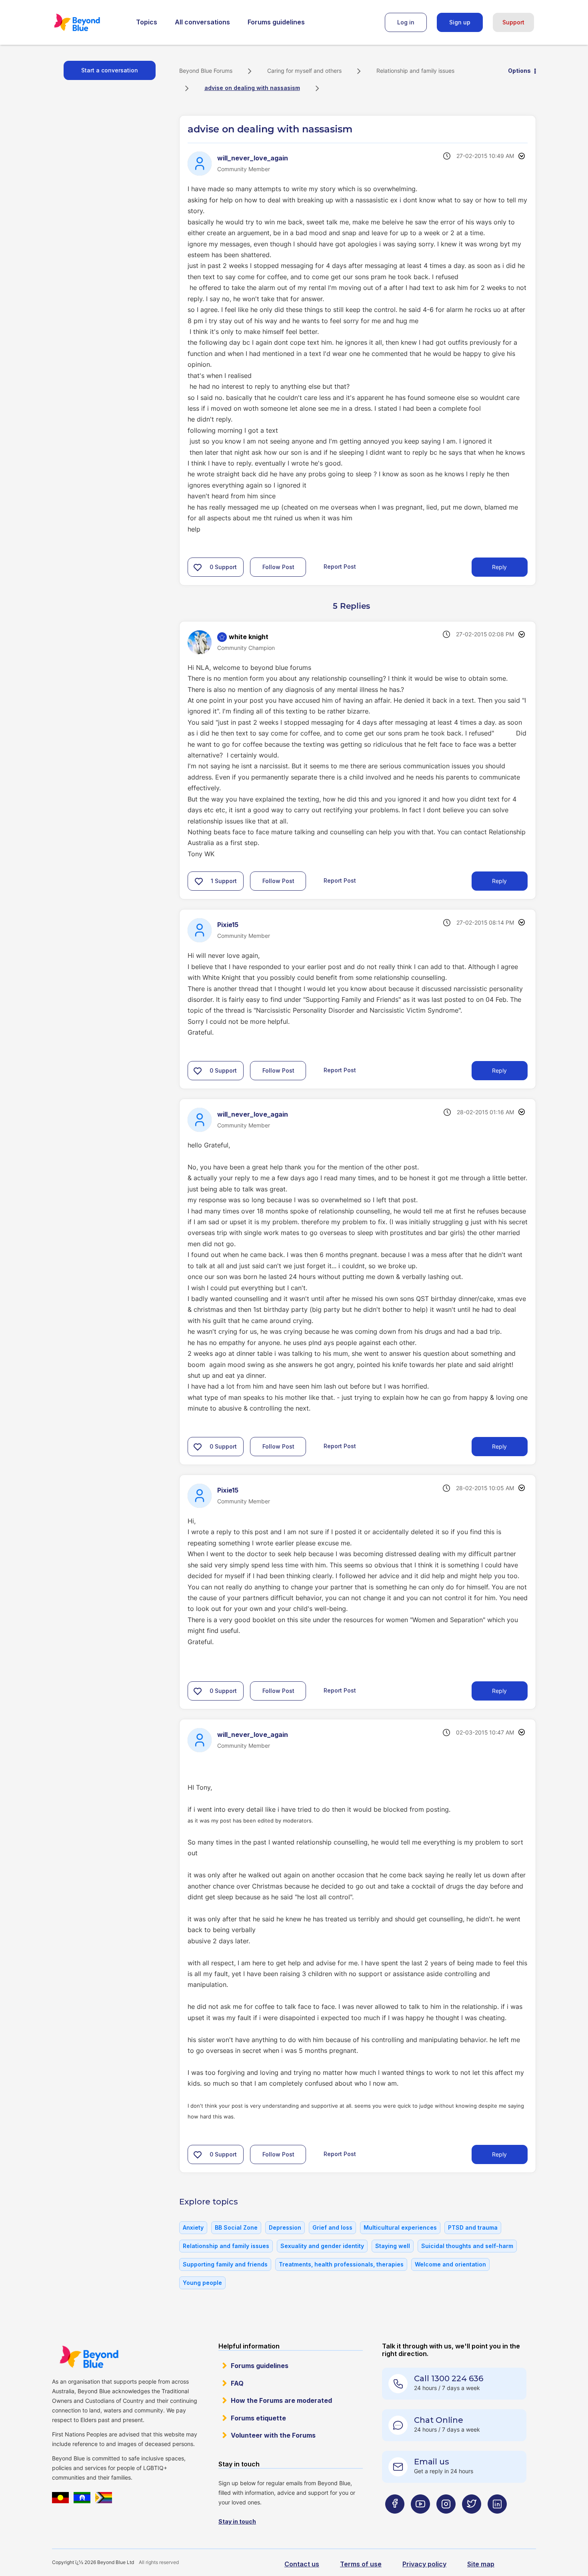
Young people (202, 2283)
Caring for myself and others (304, 71)
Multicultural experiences (400, 2227)
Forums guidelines (276, 22)
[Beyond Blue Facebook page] (395, 2519)
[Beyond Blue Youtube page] (420, 2519)
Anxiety (193, 2227)
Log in (406, 22)
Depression (285, 2227)
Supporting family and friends (225, 2264)
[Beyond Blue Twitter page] (472, 2519)
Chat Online (439, 2420)
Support (513, 22)
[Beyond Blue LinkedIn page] (497, 2519)
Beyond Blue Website (89, 2357)
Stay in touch (237, 2521)
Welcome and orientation (450, 2264)
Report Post (340, 567)
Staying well (393, 2246)
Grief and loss (332, 2227)
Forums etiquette (258, 2418)
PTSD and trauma (473, 2227)
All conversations (202, 22)
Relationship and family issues (415, 71)
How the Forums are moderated (281, 2400)
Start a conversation (110, 70)
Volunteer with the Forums (273, 2435)
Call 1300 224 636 (449, 2378)
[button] (198, 567)
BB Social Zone (236, 2227)
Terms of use (361, 2564)
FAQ (237, 2383)
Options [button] (519, 71)
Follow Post (278, 567)
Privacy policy (424, 2564)
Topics (147, 22)
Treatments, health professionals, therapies (341, 2264)
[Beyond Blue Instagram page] (446, 2519)
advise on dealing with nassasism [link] (252, 88)
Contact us (302, 2564)
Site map (481, 2564)
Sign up (460, 22)
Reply (499, 567)
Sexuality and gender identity (322, 2246)
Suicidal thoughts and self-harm (467, 2246)
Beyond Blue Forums (88, 22)
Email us (432, 2462)
